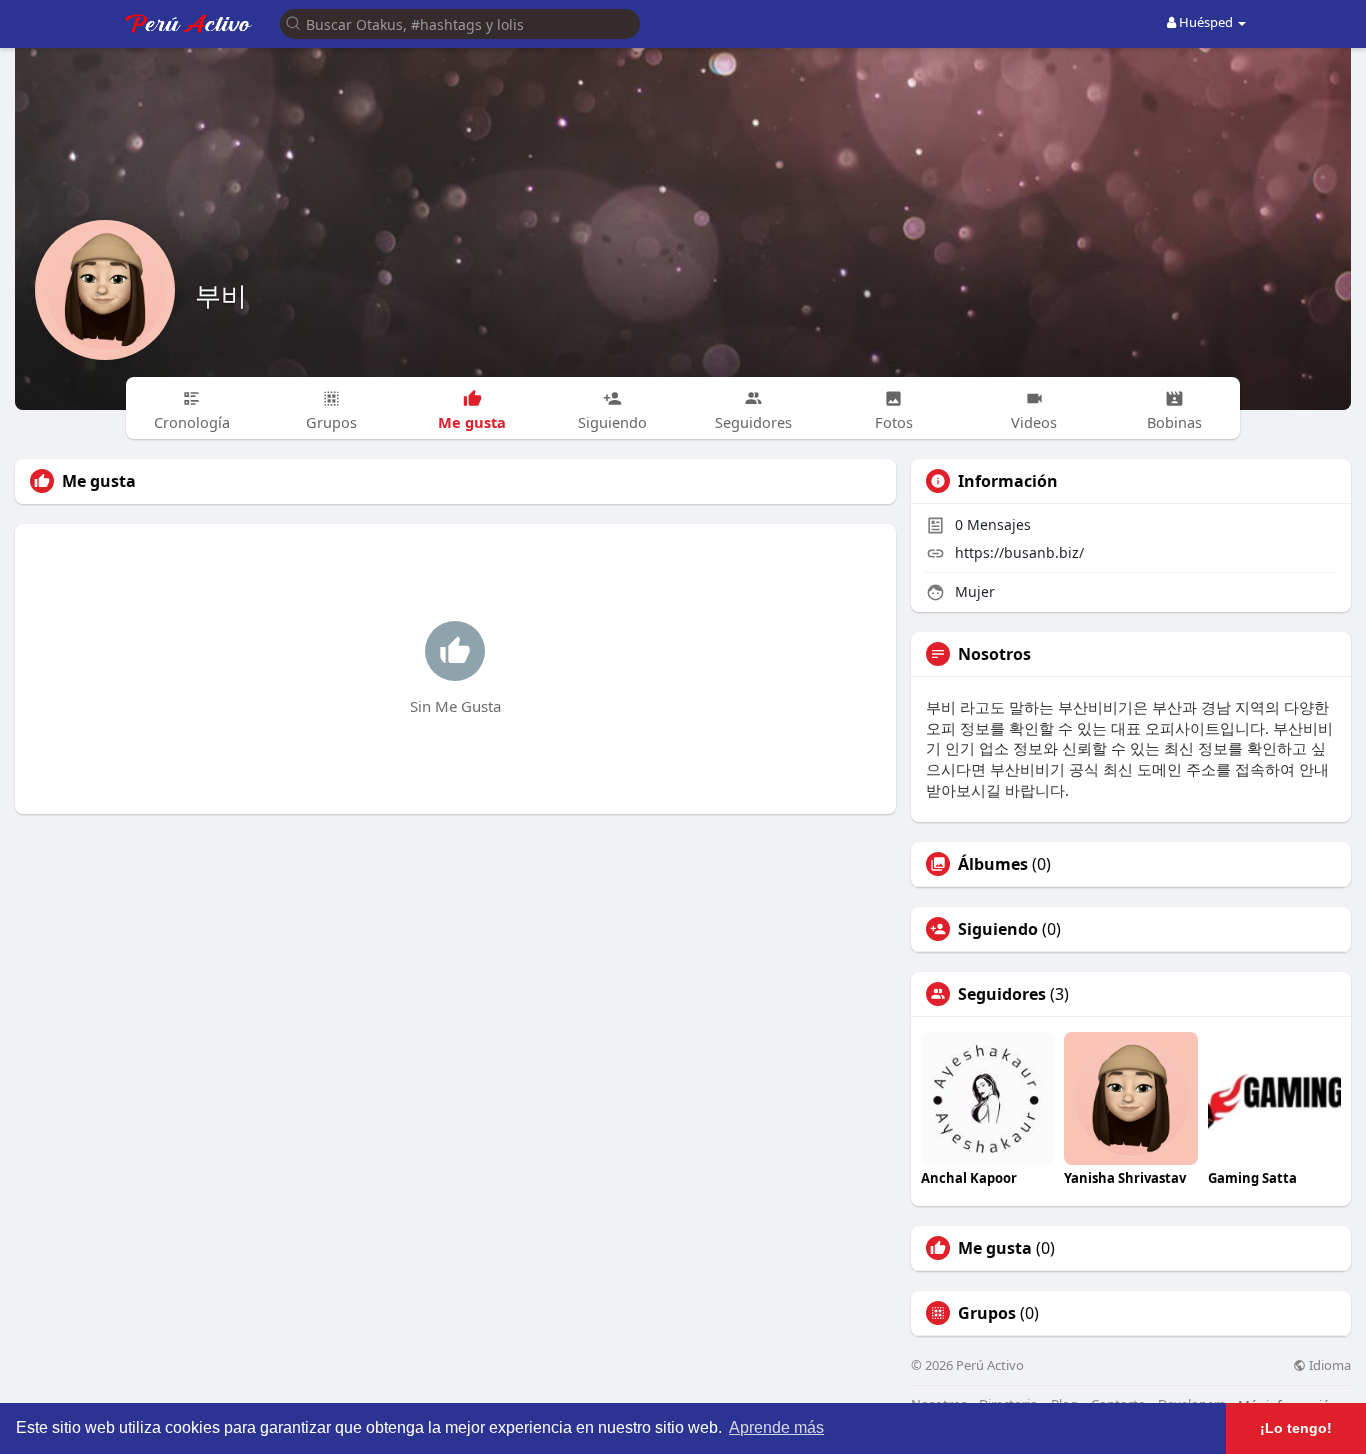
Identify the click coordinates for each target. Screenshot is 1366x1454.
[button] (460, 22)
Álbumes (993, 864)
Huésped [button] (1206, 22)
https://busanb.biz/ (1019, 552)
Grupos (987, 1313)
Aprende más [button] (776, 1427)
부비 (221, 295)
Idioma (1328, 1365)
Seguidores (1002, 994)
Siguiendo (998, 929)
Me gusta (995, 1248)
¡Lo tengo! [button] (1296, 1428)
